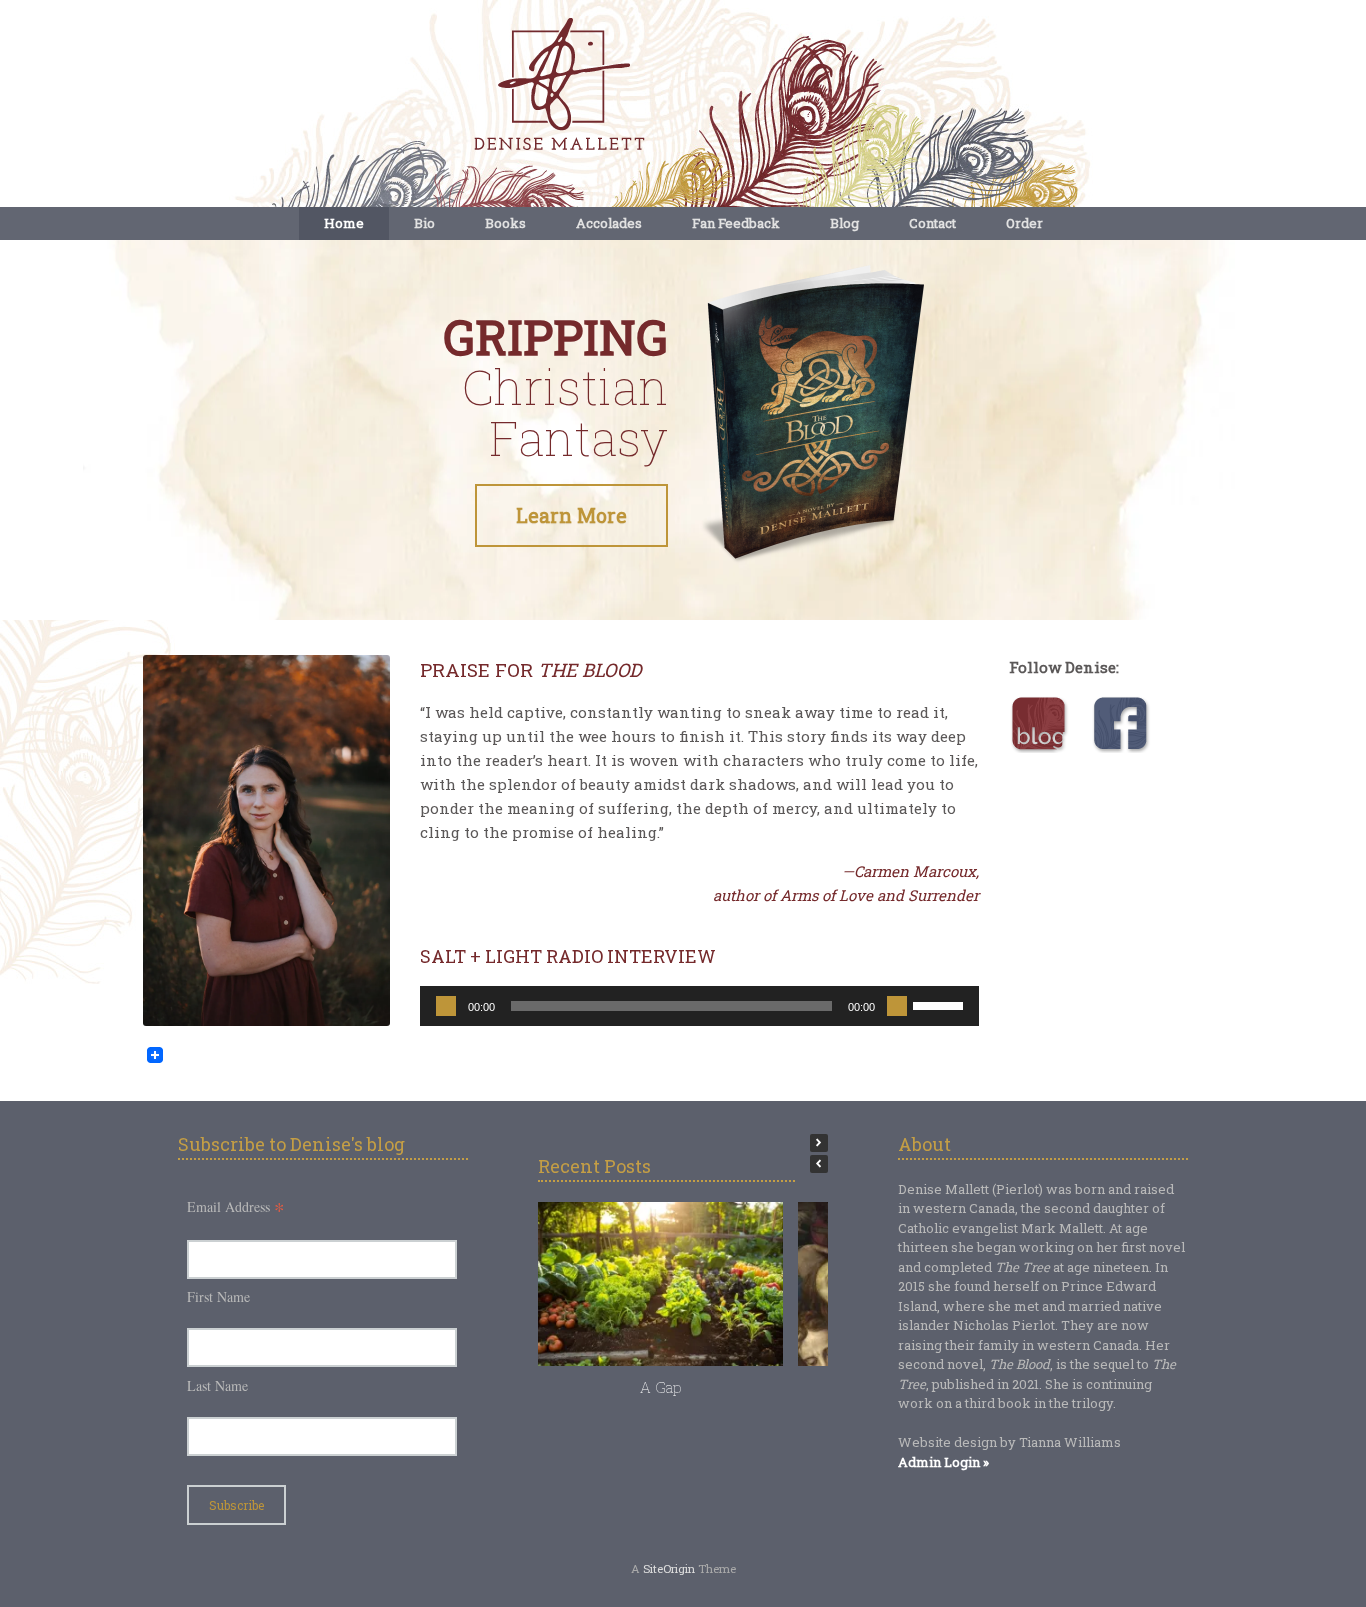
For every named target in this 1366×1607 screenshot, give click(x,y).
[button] (819, 1143)
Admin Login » (943, 1462)
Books (505, 223)
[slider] (941, 1004)
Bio (424, 223)
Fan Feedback (736, 223)
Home (344, 223)
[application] (699, 1006)
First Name (218, 1296)
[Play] (446, 1006)
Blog (844, 223)
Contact (932, 223)
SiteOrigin (669, 1568)
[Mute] (897, 1006)
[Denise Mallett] (683, 86)
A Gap (660, 1387)
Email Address (236, 1206)
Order (1024, 223)
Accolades (609, 223)
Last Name (217, 1385)
